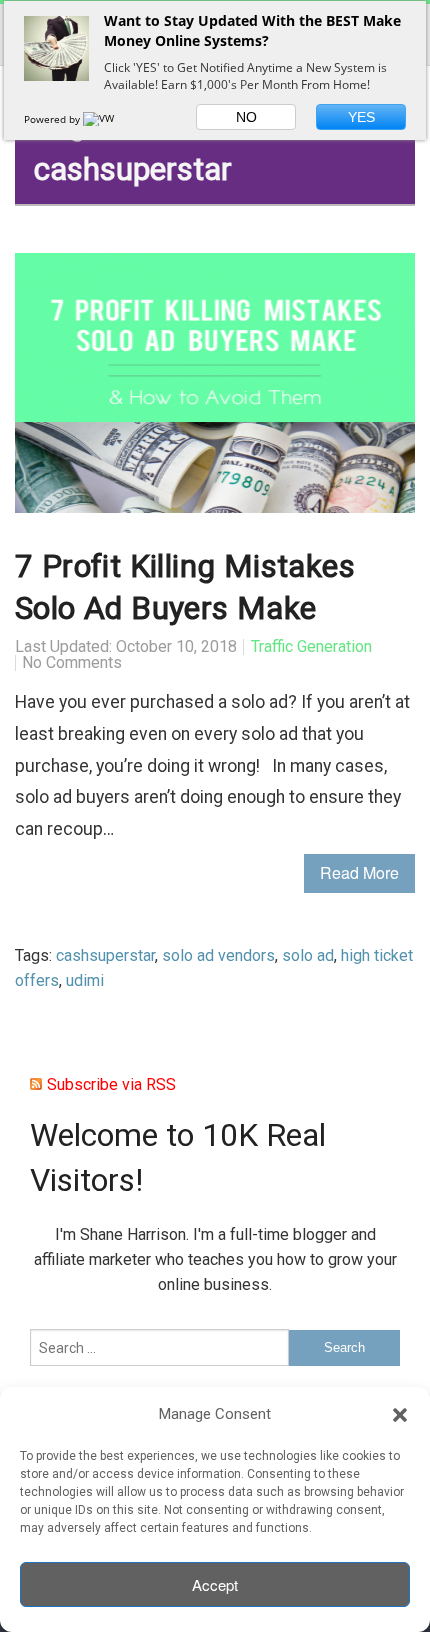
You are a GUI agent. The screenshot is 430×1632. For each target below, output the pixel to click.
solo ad (308, 955)
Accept (215, 1584)
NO (246, 117)
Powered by (53, 119)
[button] (400, 1415)
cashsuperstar (105, 955)
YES (361, 117)
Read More (359, 872)
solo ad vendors (218, 955)
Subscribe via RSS (111, 1084)
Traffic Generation (311, 646)
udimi (85, 980)
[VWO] (103, 119)
